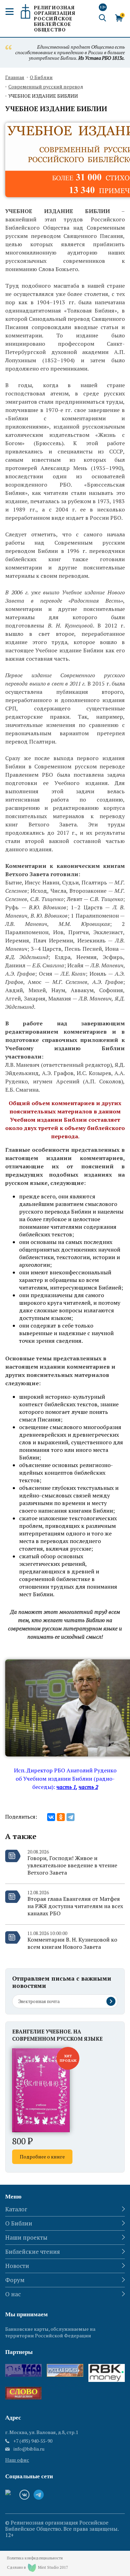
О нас (13, 2294)
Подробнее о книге (42, 2157)
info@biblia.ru (29, 2449)
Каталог (16, 2209)
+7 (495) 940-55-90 (33, 2441)
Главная (15, 78)
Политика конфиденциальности (35, 2558)
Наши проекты (26, 2237)
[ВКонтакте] (51, 1817)
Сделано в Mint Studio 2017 (37, 2567)
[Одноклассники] (61, 1817)
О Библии (41, 78)
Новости (17, 2266)
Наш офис (17, 2460)
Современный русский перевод (46, 87)
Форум (15, 2280)
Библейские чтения (33, 2252)
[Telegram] (71, 1817)
